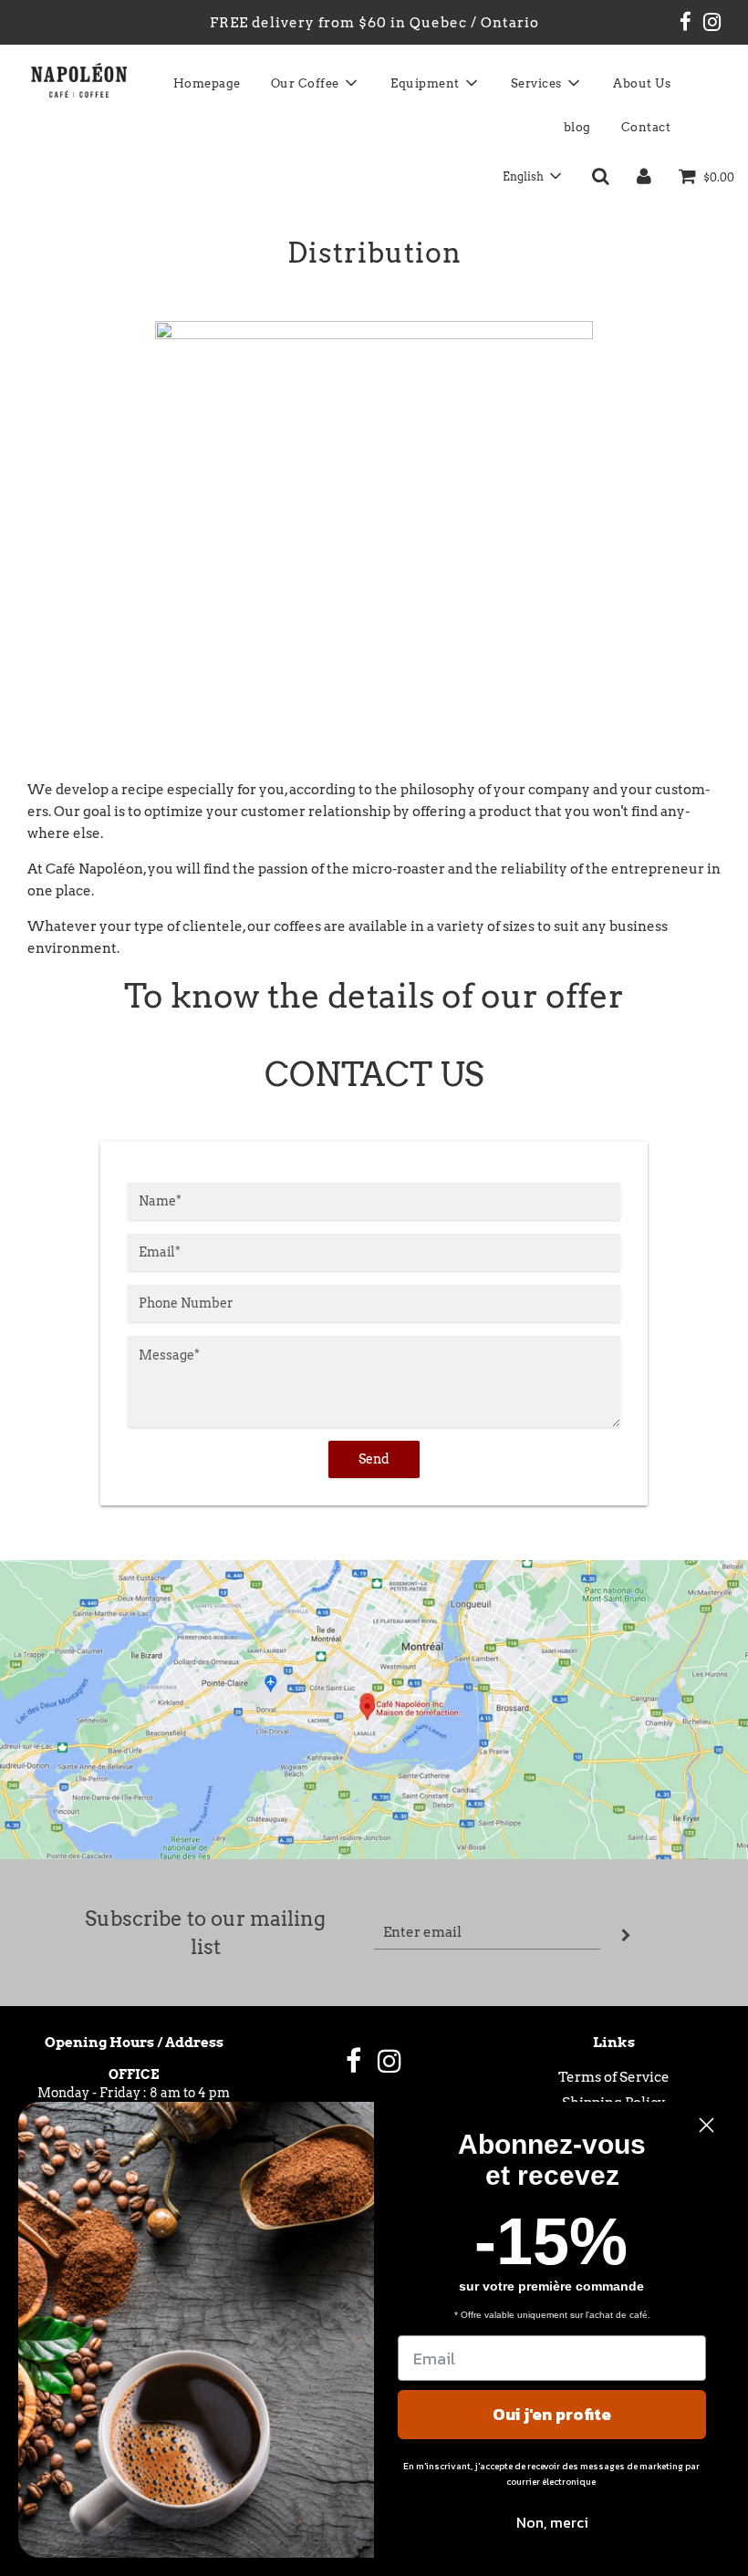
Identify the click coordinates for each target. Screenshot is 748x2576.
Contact (646, 127)
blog (577, 127)
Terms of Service (614, 2077)
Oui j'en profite (552, 2414)
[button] (531, 176)
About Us (642, 83)
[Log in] (644, 176)
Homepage (207, 83)
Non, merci (552, 2522)
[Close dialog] (706, 2125)
